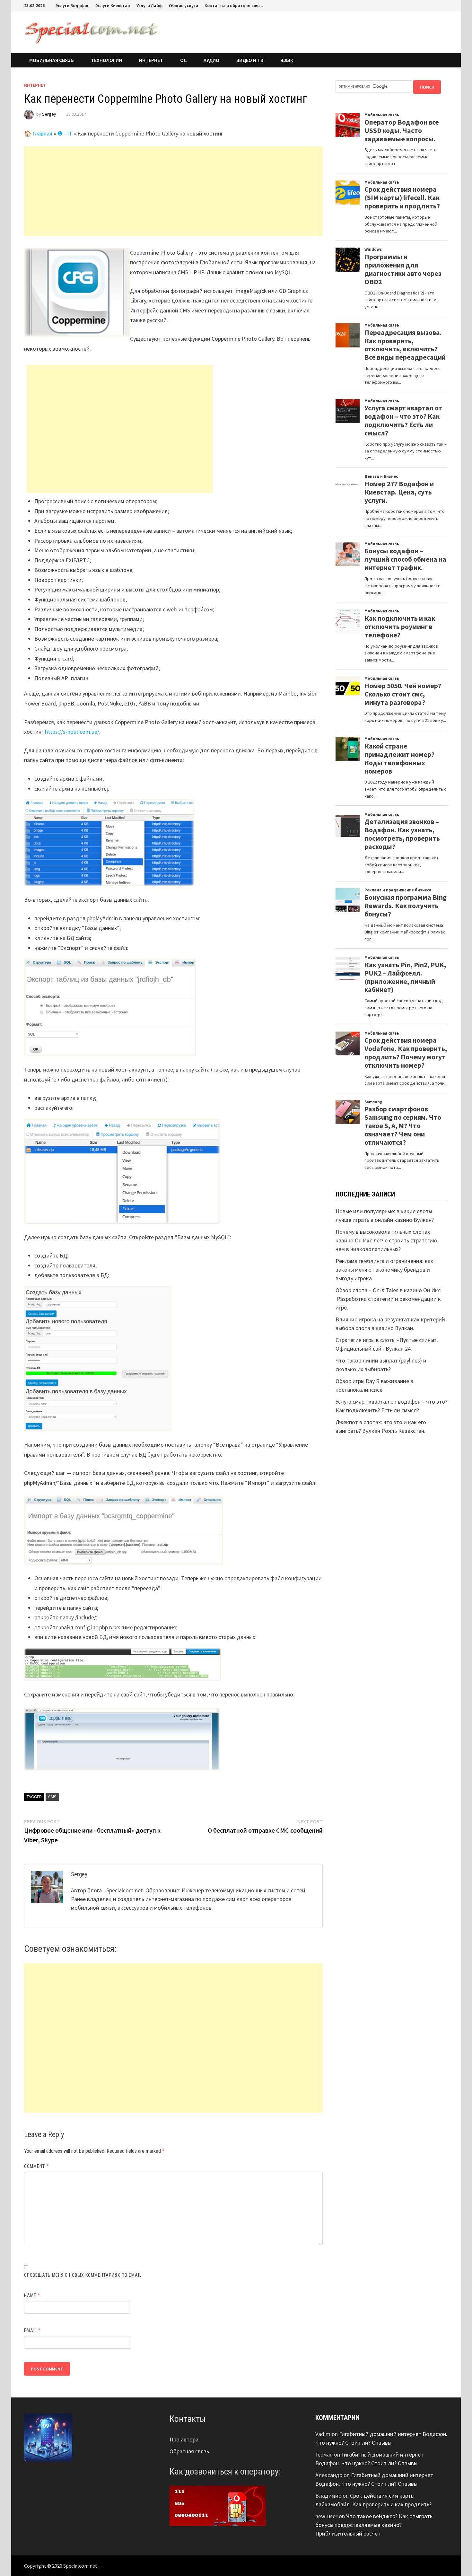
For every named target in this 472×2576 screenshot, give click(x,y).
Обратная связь (189, 2451)
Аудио (211, 60)
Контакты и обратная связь (234, 5)
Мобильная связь (52, 60)
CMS (52, 1797)
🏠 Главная (38, 133)
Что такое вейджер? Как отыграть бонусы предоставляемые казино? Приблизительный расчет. (374, 2525)
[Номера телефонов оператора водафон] (218, 2505)
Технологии (106, 60)
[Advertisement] (173, 191)
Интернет (151, 60)
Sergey (49, 114)
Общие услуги (184, 5)
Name (32, 2295)
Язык (287, 60)
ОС (183, 60)
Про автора (184, 2439)
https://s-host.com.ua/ (72, 732)
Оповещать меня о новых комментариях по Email (83, 2275)
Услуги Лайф (149, 5)
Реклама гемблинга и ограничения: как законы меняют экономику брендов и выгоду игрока (385, 1270)
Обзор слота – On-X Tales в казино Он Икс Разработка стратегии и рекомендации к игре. (388, 1299)
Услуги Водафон (73, 5)
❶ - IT (65, 133)
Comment (37, 2166)
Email (33, 2330)
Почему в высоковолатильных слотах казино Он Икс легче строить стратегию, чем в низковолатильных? (387, 1240)
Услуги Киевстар (113, 5)
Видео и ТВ (250, 60)
